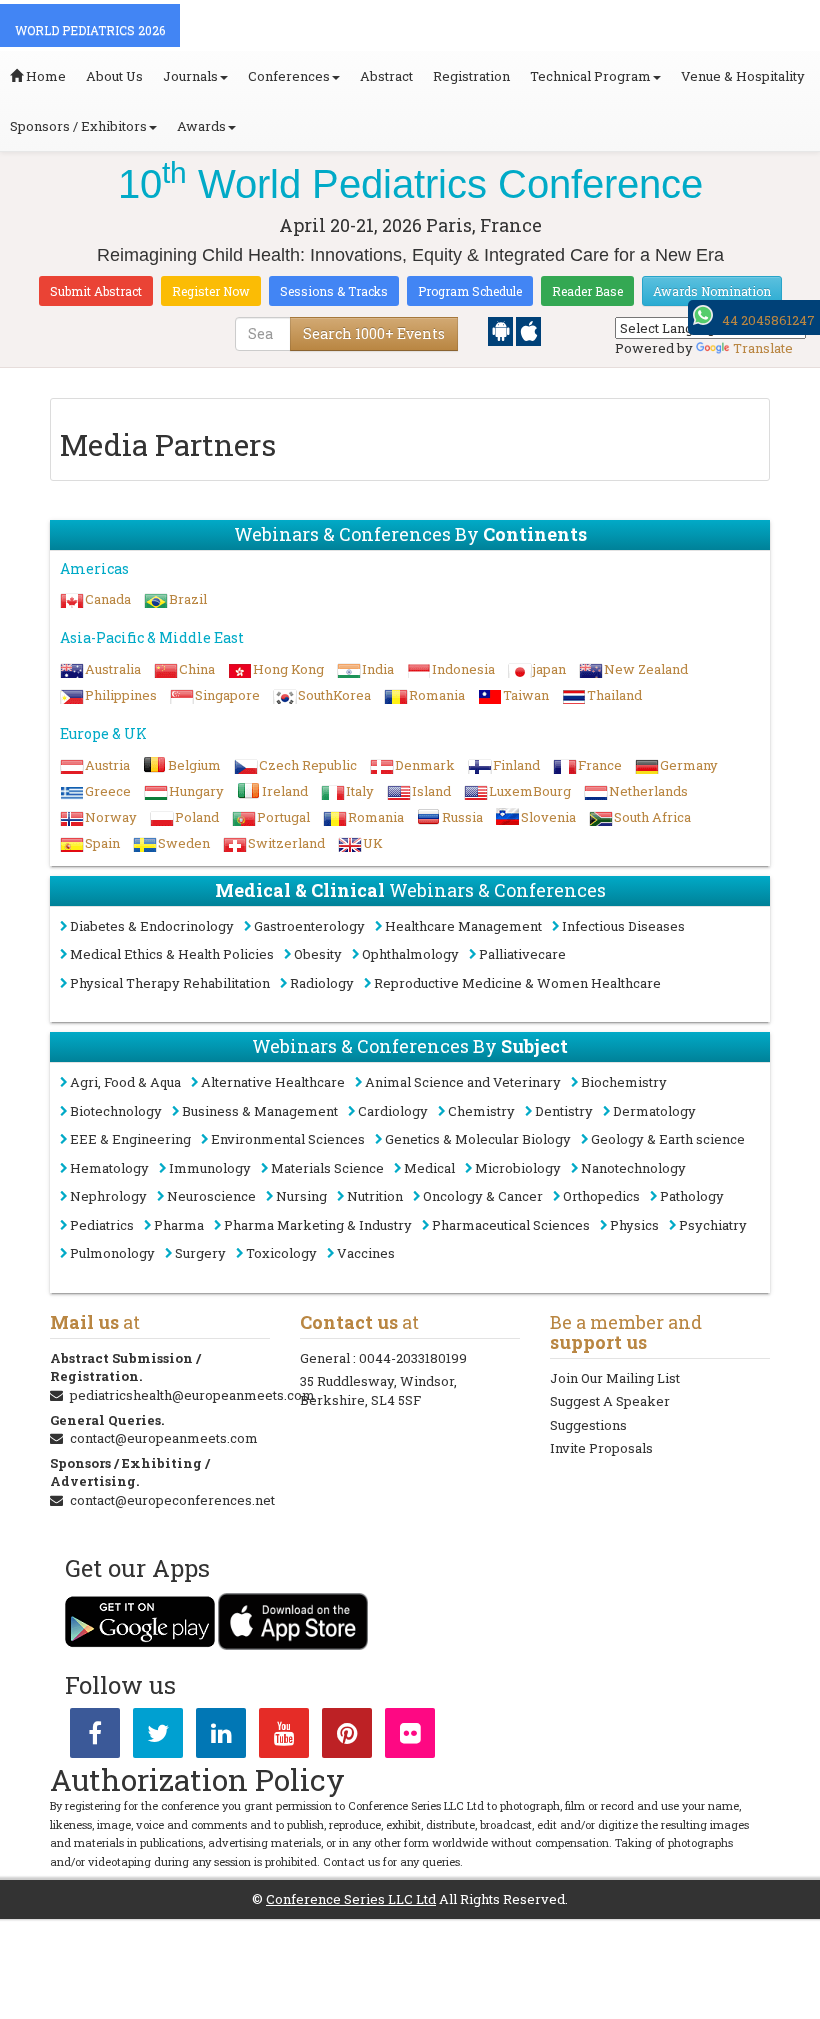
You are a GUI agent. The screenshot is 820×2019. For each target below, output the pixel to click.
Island (431, 791)
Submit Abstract (96, 291)
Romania (437, 695)
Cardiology (393, 1111)
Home (44, 76)
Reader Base (587, 291)
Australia (113, 669)
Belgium (194, 765)
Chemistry (481, 1111)
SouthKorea (334, 695)
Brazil (188, 599)
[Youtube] (284, 1737)
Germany (689, 765)
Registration (471, 76)
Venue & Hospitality (743, 76)
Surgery (200, 1253)
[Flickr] (410, 1737)
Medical (429, 1168)
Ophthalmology (410, 954)
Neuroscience (211, 1196)
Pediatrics (102, 1225)
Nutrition (375, 1196)
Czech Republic (308, 765)
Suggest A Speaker (610, 1401)
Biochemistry (624, 1082)
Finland (516, 765)
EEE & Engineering (130, 1139)
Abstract (386, 76)
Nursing (301, 1196)
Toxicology (281, 1253)
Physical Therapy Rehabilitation (170, 983)
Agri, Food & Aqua (125, 1082)
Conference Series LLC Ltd (351, 1899)
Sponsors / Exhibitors (78, 126)
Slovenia (548, 817)
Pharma (179, 1225)
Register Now (211, 291)
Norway (111, 817)
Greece (108, 791)
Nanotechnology (633, 1168)
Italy (360, 791)
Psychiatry (713, 1225)
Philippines (121, 695)
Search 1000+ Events (374, 333)
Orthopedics (601, 1196)
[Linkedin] (221, 1737)
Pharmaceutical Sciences (511, 1225)
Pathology (692, 1196)
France (600, 765)
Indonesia (463, 669)
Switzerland (286, 843)
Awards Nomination (712, 291)
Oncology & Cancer (483, 1196)
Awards (201, 126)
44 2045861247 (768, 320)
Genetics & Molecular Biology (478, 1139)
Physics (634, 1225)
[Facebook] (95, 1737)
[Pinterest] (347, 1737)
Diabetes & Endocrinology (152, 926)
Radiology (322, 983)
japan (549, 669)
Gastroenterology (309, 926)
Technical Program (590, 76)
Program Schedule (470, 291)
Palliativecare (522, 954)
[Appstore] (528, 330)
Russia (462, 817)
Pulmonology (112, 1253)
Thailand (614, 695)
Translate (763, 348)
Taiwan (526, 695)
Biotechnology (116, 1111)
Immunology (210, 1168)
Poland (197, 817)
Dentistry (564, 1111)
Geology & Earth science (668, 1139)
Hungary (196, 791)
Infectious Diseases (623, 926)
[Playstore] (502, 330)
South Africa (652, 817)
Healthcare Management (463, 926)
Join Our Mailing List (615, 1378)
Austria (107, 765)
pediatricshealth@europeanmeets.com (192, 1395)
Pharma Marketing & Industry (318, 1225)
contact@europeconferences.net (172, 1500)
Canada (108, 599)
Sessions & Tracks (334, 291)
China (197, 669)
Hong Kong (288, 669)
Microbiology (518, 1168)
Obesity (318, 954)
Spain (102, 843)
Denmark (425, 765)
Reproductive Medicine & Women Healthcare (517, 983)
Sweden (184, 843)
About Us (114, 76)
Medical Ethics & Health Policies (172, 954)
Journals (190, 76)
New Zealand (646, 669)
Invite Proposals (601, 1448)
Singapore (227, 695)
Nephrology (108, 1196)
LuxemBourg (530, 791)
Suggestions (588, 1425)
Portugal (283, 817)
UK (373, 843)
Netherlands (648, 791)
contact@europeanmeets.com (164, 1438)
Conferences (289, 76)
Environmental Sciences (288, 1139)
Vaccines (366, 1253)
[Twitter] (158, 1737)
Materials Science (327, 1168)
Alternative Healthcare (273, 1082)
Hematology (109, 1168)
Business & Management (260, 1111)
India (378, 669)
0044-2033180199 (413, 1358)
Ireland (285, 791)
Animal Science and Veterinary (463, 1082)
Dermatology (654, 1111)
